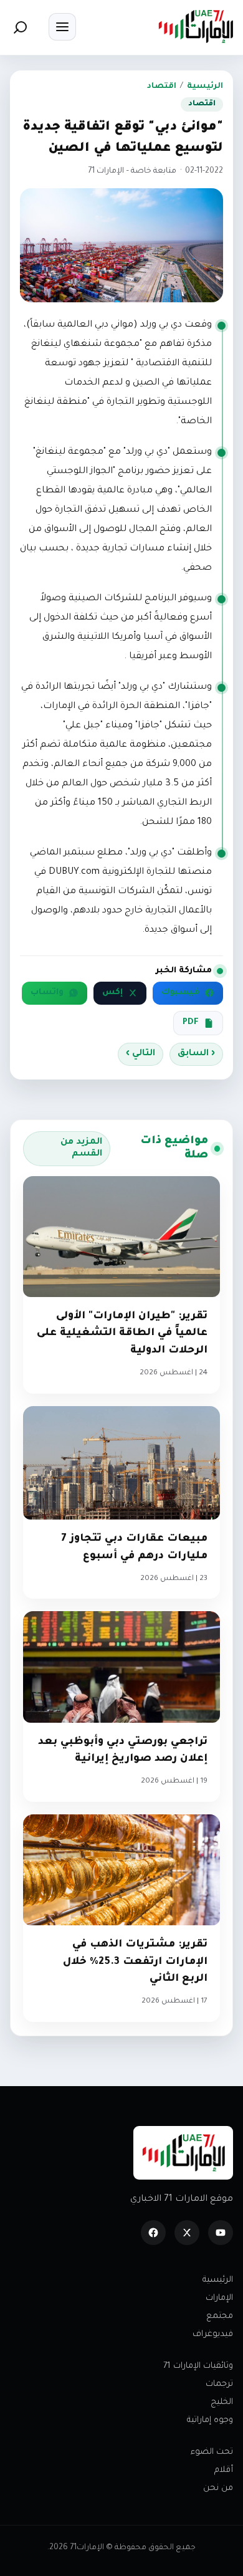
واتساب (47, 993)
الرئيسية (205, 87)
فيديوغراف (213, 2334)
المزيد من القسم (81, 1148)
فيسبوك (180, 993)
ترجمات (219, 2384)
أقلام (224, 2470)
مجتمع (220, 2316)
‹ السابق (196, 1054)
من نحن (218, 2488)
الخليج (222, 2402)
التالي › (141, 1054)
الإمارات (219, 2298)
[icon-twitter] (187, 2233)
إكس (112, 993)
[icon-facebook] (153, 2233)
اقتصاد (162, 87)
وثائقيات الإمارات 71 (198, 2366)
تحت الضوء (212, 2452)
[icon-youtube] (221, 2233)
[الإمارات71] (196, 26)
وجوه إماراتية (210, 2420)
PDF (191, 1023)
